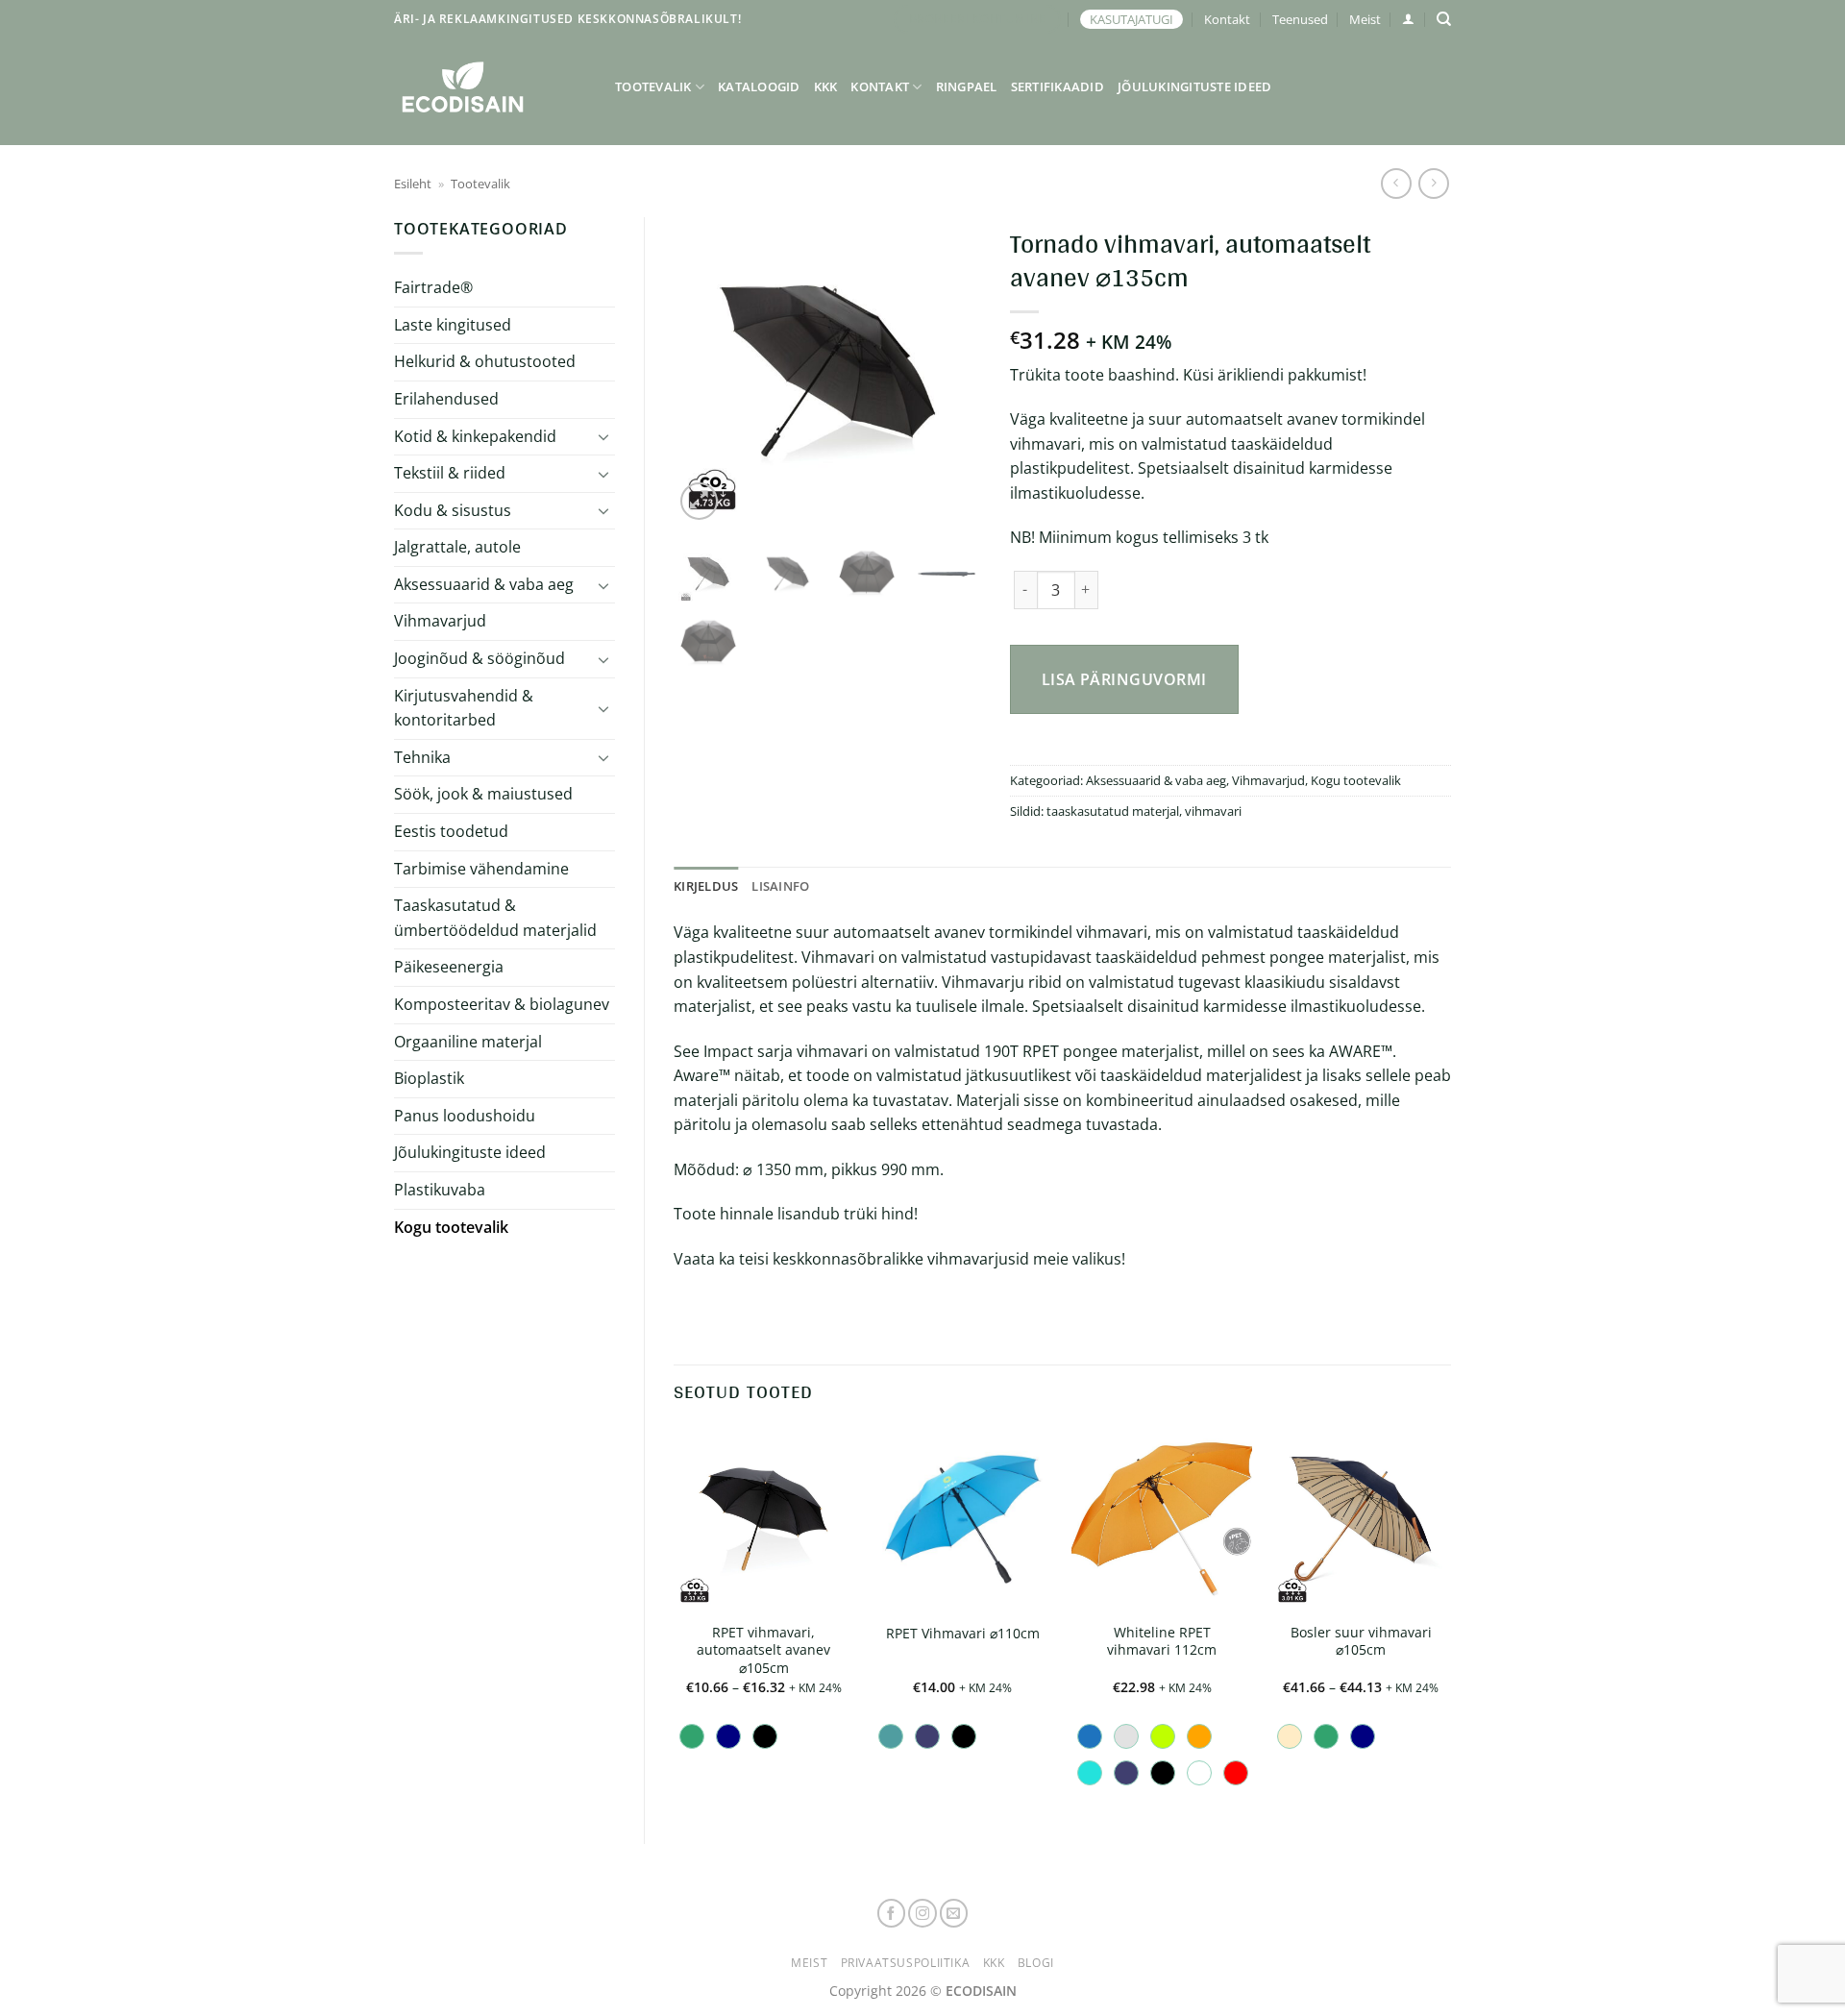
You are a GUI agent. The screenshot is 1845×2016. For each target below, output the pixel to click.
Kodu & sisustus (453, 510)
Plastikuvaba (440, 1190)
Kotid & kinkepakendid (475, 436)
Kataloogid (759, 86)
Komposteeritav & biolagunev (502, 1004)
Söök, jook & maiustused (483, 794)
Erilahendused (446, 399)
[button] (1408, 19)
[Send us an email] (954, 1913)
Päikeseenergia (449, 967)
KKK (826, 86)
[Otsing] (1444, 19)
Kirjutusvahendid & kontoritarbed (464, 708)
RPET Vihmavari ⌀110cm (963, 1634)
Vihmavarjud (440, 621)
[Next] (950, 371)
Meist (1365, 19)
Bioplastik (429, 1078)
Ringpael (967, 86)
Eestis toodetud (451, 831)
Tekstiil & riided (450, 473)
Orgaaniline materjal (468, 1042)
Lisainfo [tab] (780, 886)
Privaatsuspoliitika (906, 1963)
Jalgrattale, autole (457, 547)
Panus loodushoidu (465, 1116)
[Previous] (704, 371)
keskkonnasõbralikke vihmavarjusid (901, 1259)
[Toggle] (603, 436)
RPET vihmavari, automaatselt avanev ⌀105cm (763, 1650)
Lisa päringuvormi (1124, 679)
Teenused (1300, 19)
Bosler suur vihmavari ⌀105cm (1361, 1642)
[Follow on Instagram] (922, 1913)
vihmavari (1213, 811)
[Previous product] (1433, 183)
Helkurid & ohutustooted (485, 361)
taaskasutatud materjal (1113, 811)
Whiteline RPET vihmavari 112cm (1162, 1642)
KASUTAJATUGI (1132, 19)
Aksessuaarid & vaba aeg (484, 584)
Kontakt (1227, 19)
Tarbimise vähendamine (481, 869)
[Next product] (1396, 183)
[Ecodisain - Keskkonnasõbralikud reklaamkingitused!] (490, 87)
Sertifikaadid (1058, 86)
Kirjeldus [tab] (706, 886)
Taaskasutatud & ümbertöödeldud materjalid (495, 918)
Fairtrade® (433, 287)
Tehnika (422, 757)
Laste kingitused (453, 325)
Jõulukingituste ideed (1194, 86)
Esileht (413, 184)
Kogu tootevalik (451, 1227)
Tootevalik (653, 86)
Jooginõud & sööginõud (480, 658)
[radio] (692, 1736)
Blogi (1036, 1963)
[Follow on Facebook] (892, 1913)
